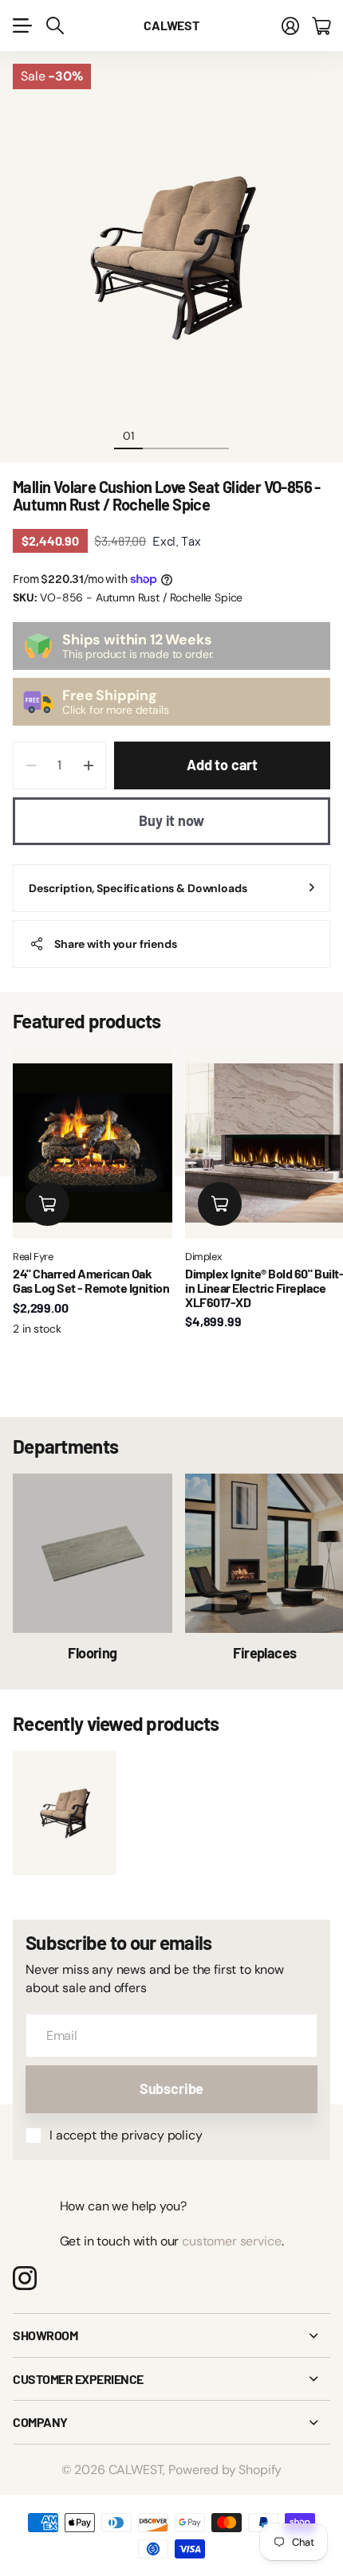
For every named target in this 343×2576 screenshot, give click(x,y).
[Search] (55, 25)
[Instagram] (25, 2278)
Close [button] (171, 2335)
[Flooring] (93, 1553)
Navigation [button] (22, 25)
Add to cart (222, 765)
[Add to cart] (47, 1204)
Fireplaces (265, 1653)
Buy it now (171, 820)
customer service (231, 2241)
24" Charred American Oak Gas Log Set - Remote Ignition (91, 1280)
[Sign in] (290, 25)
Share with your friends (116, 944)
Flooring (93, 1653)
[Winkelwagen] (321, 25)
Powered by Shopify (225, 2470)
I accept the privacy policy (126, 2135)
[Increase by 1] (88, 765)
